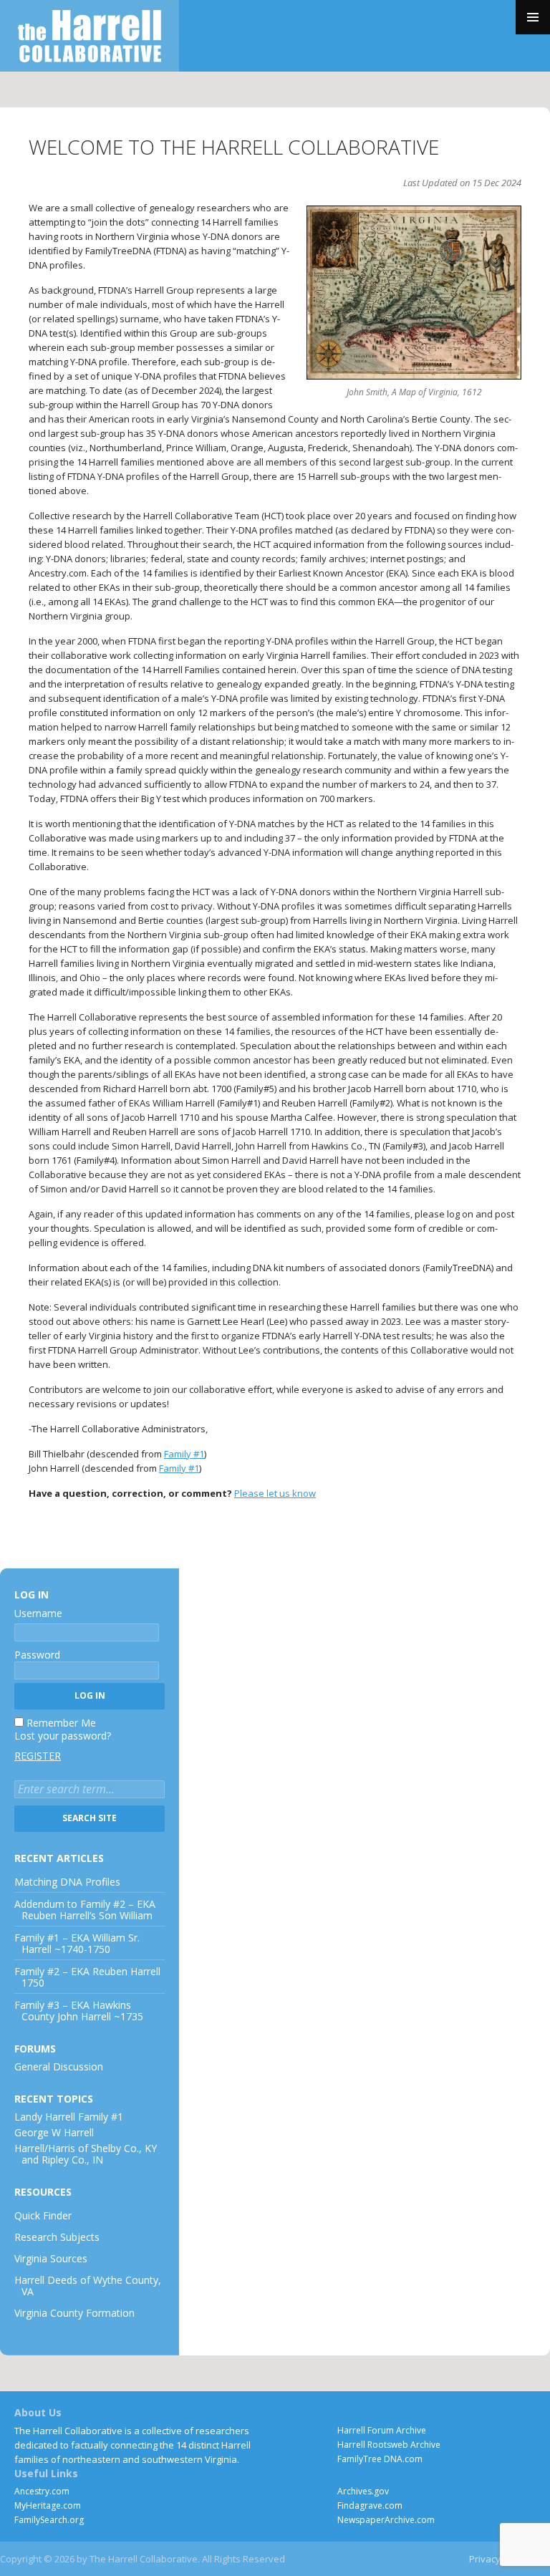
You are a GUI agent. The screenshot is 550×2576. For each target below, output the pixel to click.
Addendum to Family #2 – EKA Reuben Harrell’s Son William (85, 1910)
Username (38, 1613)
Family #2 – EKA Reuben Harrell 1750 (87, 1977)
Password (37, 1655)
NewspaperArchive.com (386, 2520)
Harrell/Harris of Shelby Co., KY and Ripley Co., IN (86, 2154)
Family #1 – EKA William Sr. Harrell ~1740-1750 (77, 1943)
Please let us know (275, 1493)
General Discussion (59, 2066)
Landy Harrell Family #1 (69, 2117)
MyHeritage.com (48, 2505)
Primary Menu (533, 17)
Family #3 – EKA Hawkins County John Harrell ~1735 (79, 2011)
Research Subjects (57, 2237)
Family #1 (184, 1454)
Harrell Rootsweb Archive (389, 2445)
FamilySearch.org (49, 2520)
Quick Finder (43, 2215)
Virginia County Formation (74, 2313)
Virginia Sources (51, 2258)
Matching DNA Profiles (67, 1882)
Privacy (485, 2559)
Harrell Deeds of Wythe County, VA (88, 2286)
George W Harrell (54, 2132)
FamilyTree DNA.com (380, 2459)
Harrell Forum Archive (382, 2430)
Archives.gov (363, 2491)
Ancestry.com (42, 2491)
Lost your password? (63, 1736)
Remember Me (61, 1723)
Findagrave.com (370, 2505)
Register (38, 1756)
